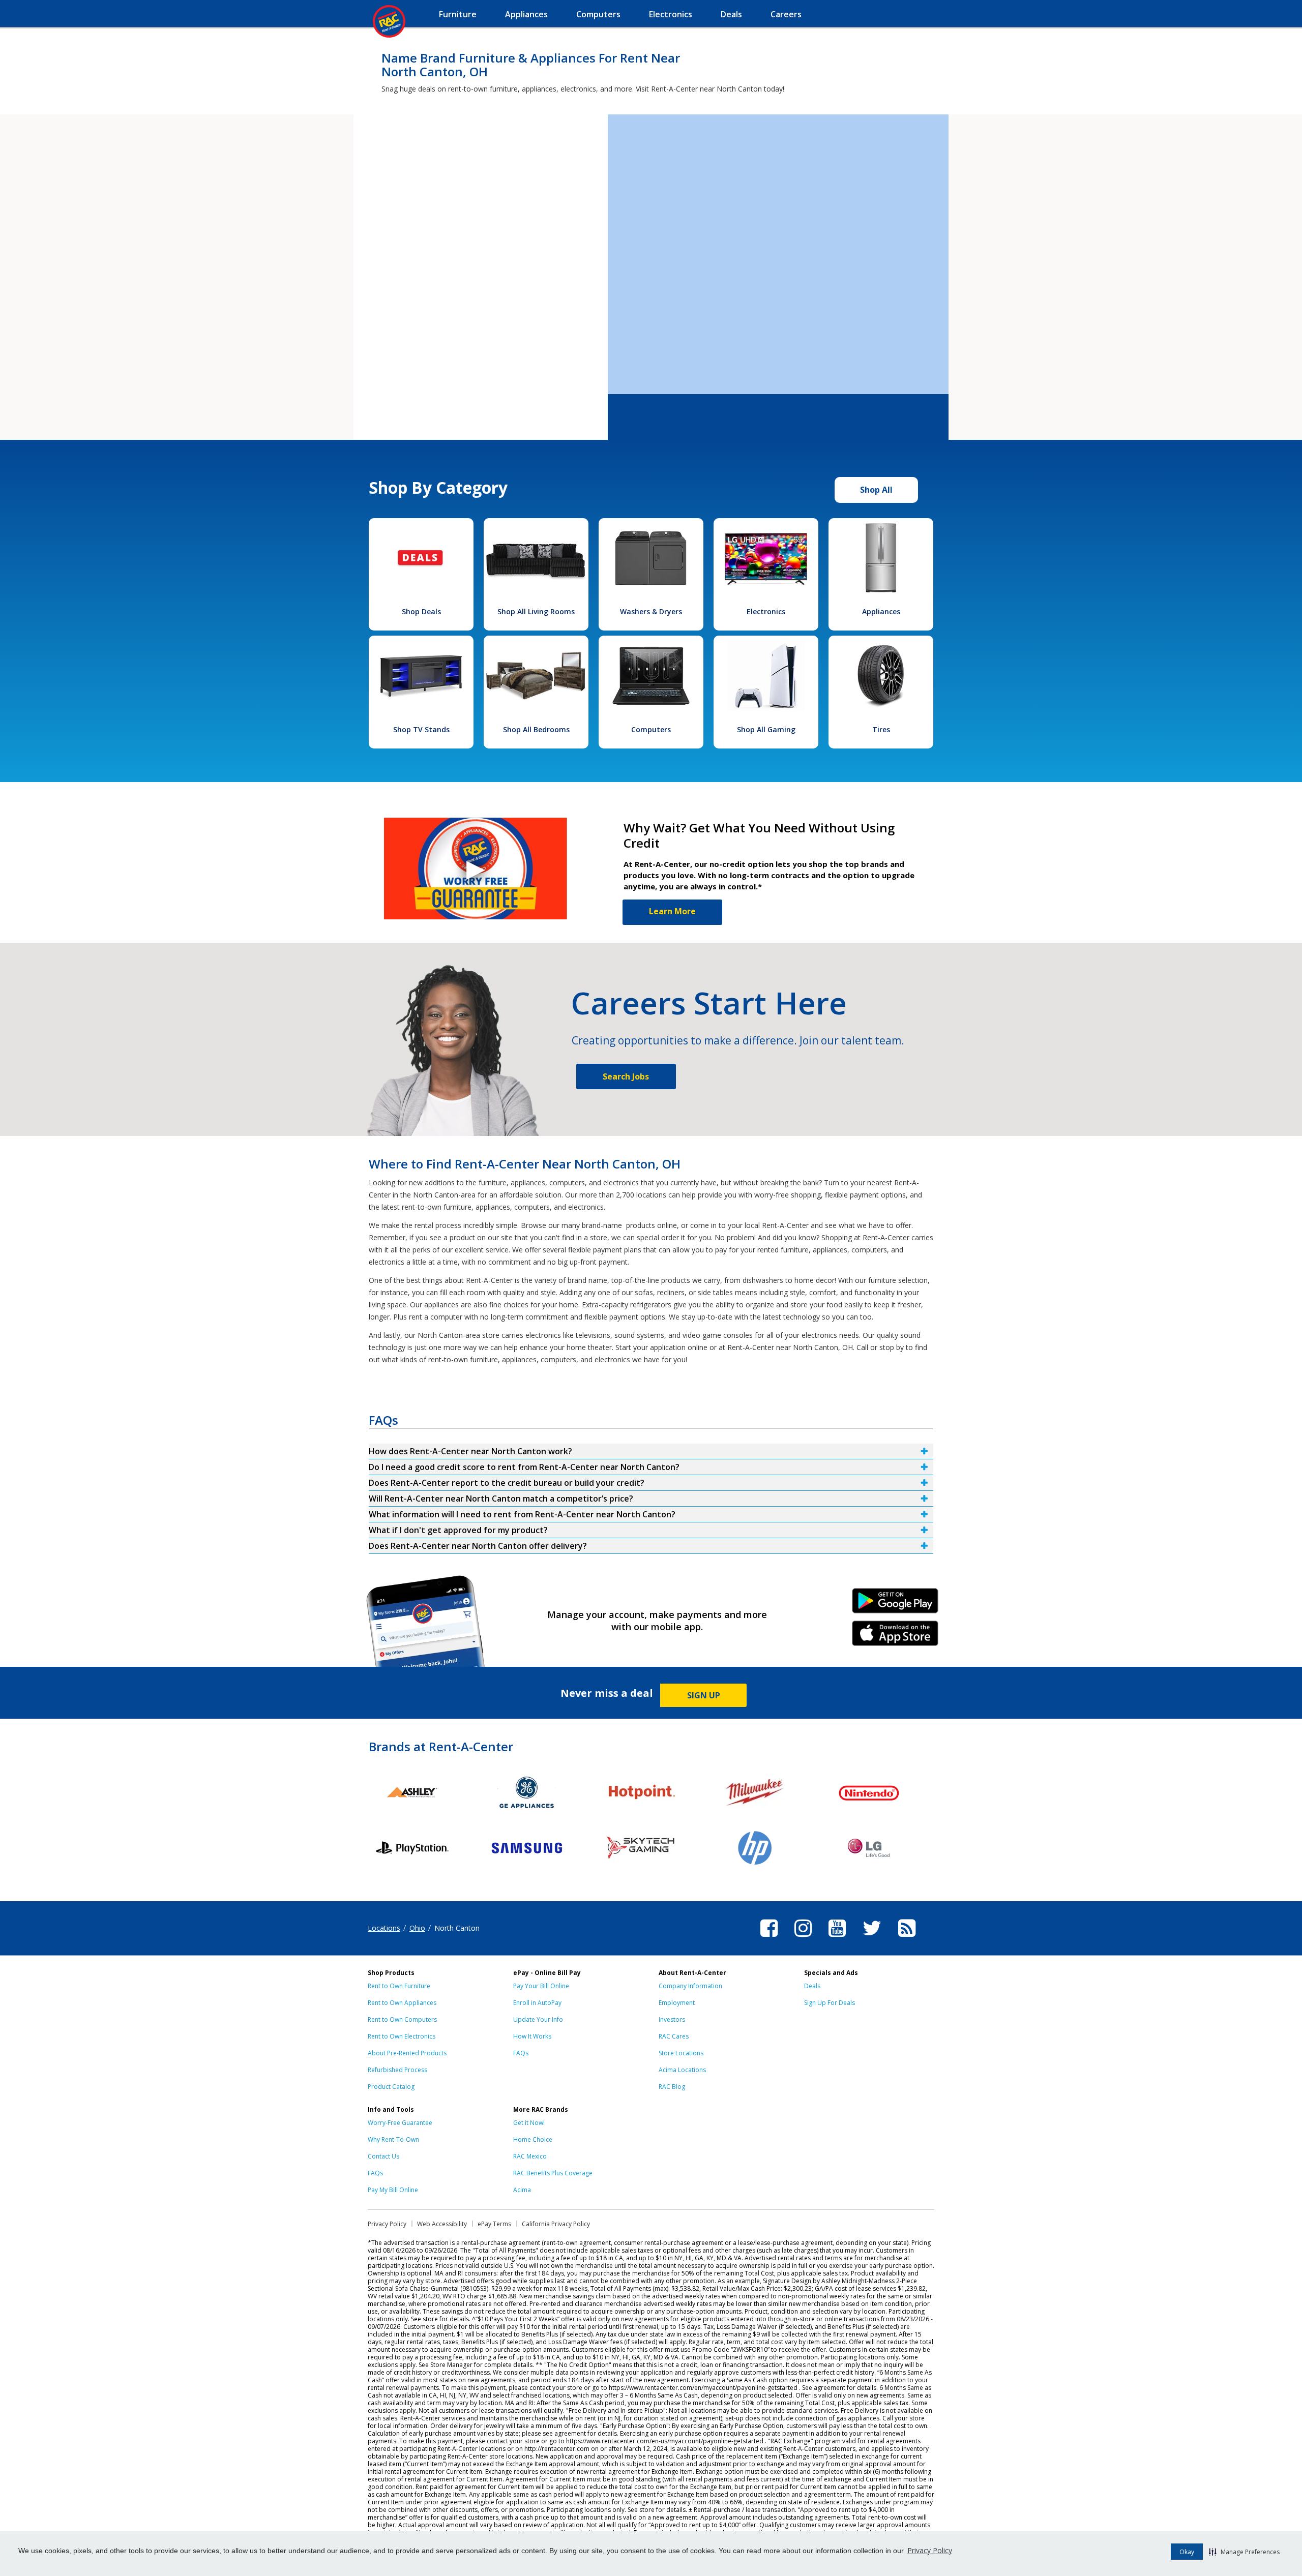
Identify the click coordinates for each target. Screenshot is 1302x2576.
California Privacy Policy (556, 2224)
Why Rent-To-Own (393, 2139)
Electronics (766, 611)
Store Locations (681, 2053)
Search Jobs (626, 1076)
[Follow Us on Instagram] (803, 1938)
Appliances (881, 611)
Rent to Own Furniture (399, 1986)
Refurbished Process (397, 2070)
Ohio (417, 1928)
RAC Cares (674, 2036)
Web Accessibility (442, 2224)
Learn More (672, 911)
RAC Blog (672, 2087)
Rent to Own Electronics (402, 2036)
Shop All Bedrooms (536, 729)
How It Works (532, 2036)
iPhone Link (895, 1637)
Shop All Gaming (766, 729)
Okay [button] (1187, 2552)
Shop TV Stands (421, 729)
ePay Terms (494, 2224)
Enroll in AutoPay (537, 2003)
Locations (384, 1928)
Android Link (895, 1604)
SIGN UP (704, 1695)
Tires (881, 729)
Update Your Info (538, 2019)
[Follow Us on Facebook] (769, 1938)
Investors (672, 2019)
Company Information (690, 1986)
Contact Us (383, 2156)
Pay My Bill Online (393, 2190)
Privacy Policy (930, 2550)
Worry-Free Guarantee (400, 2123)
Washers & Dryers (651, 611)
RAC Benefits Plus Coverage (553, 2173)
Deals (812, 1986)
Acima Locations (682, 2070)
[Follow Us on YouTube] (837, 1938)
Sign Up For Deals (830, 2003)
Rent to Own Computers (402, 2019)
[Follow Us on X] (872, 1938)
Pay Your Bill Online (541, 1986)
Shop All (876, 490)
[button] (1244, 2552)
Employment (677, 2003)
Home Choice (533, 2139)
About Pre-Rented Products (407, 2053)
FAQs (521, 2053)
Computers (651, 729)
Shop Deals (421, 611)
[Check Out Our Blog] (907, 1938)
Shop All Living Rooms (536, 611)
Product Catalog (391, 2087)
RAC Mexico (530, 2156)
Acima (522, 2190)
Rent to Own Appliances (402, 2003)
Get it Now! (529, 2123)
